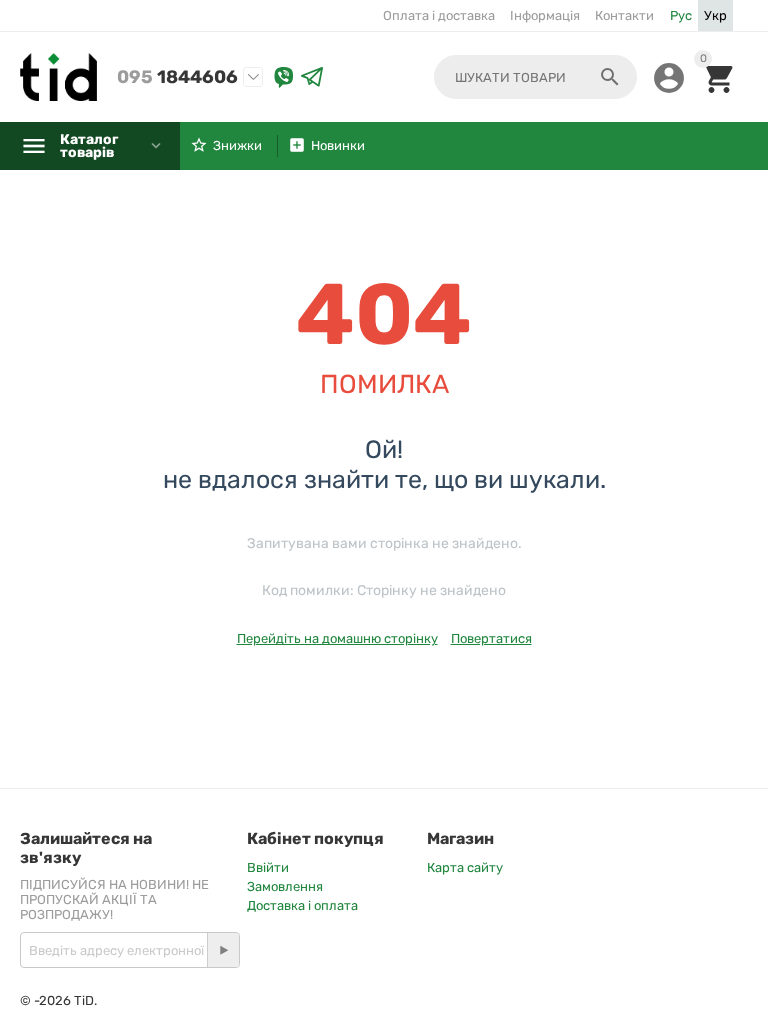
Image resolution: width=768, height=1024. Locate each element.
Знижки (237, 145)
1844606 (177, 77)
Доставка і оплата (302, 905)
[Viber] (284, 77)
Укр (715, 15)
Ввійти (268, 867)
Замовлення (285, 886)
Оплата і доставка (439, 15)
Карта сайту (465, 867)
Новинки (338, 145)
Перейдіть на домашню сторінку (337, 638)
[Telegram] (312, 77)
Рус (681, 15)
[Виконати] (223, 950)
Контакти (624, 15)
